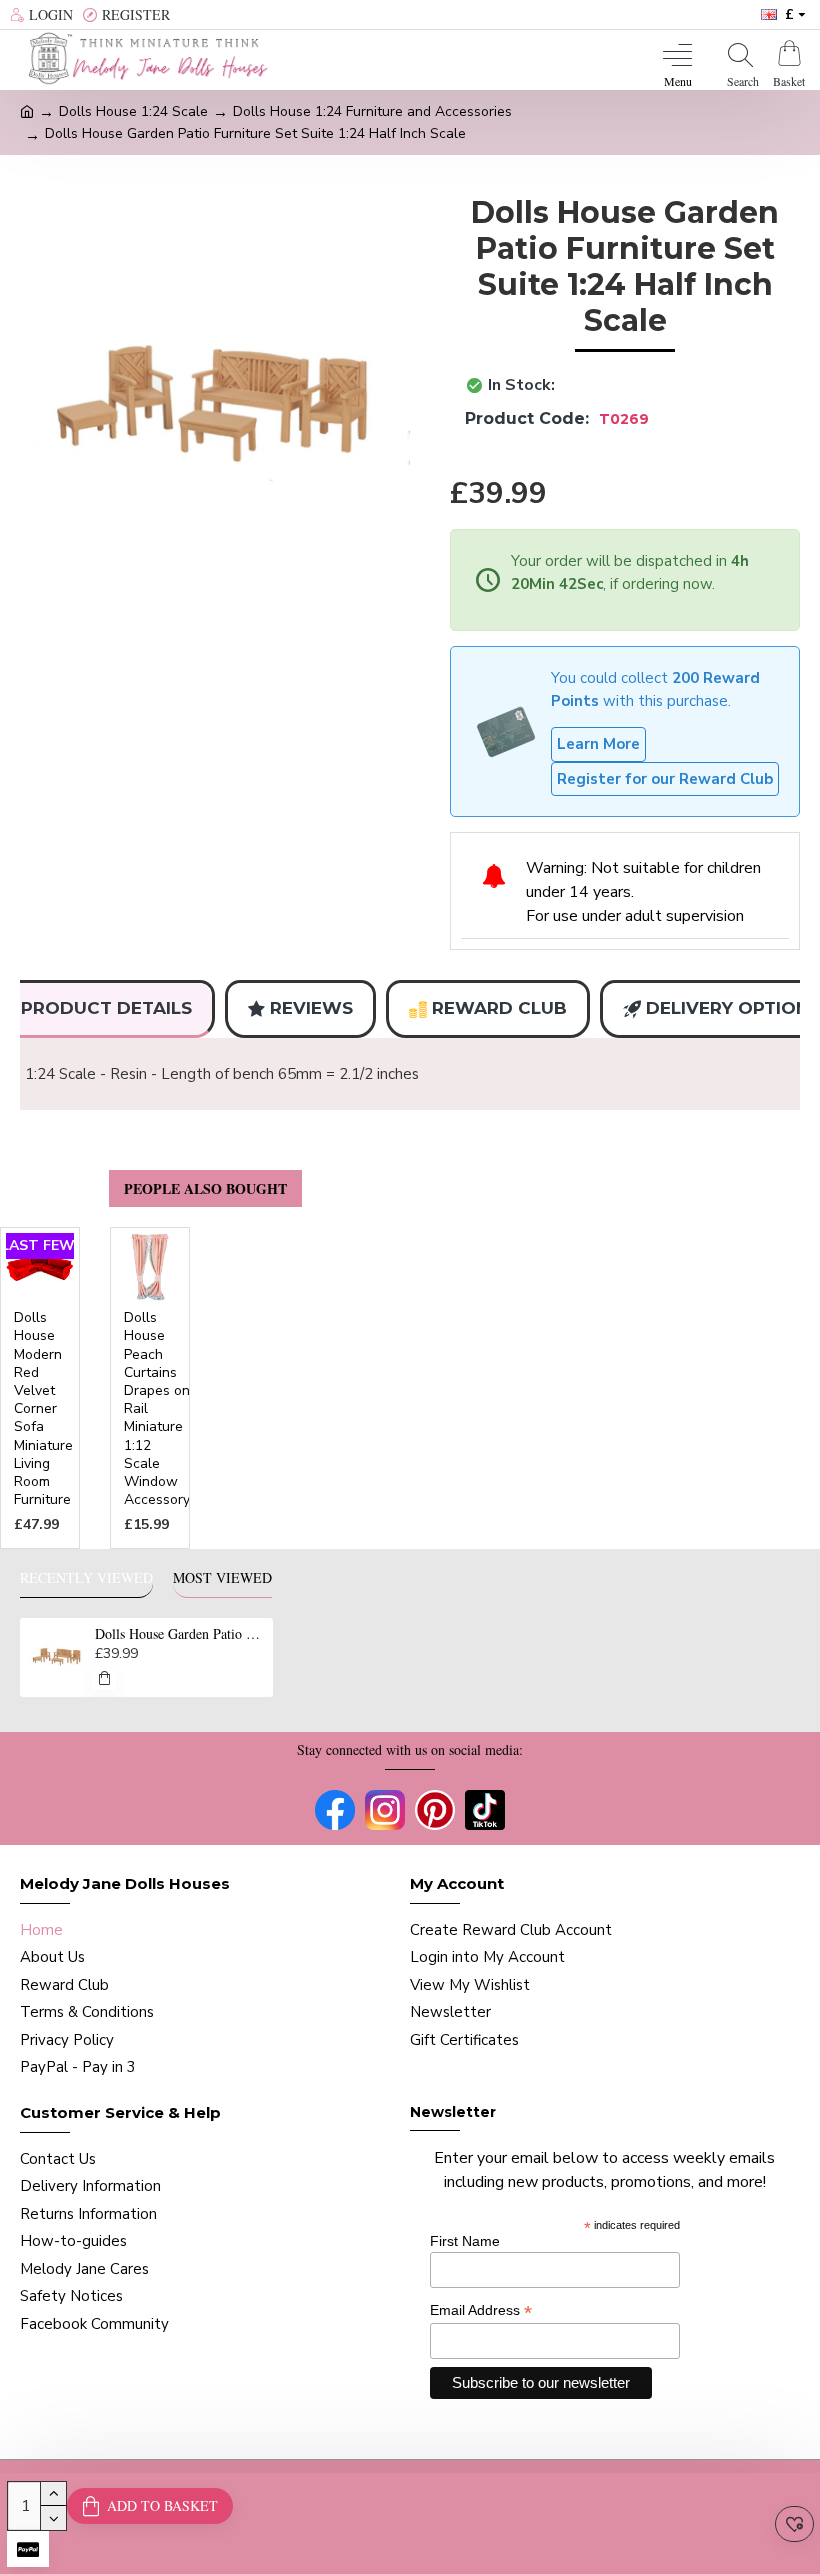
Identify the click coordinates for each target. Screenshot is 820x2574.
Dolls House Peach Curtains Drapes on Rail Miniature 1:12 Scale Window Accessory (157, 1409)
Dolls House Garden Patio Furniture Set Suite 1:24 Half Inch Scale (180, 1634)
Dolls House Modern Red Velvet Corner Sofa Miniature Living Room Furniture (43, 1409)
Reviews (311, 1008)
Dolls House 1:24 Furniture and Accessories (372, 111)
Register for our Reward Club (665, 779)
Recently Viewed (86, 1578)
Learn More (598, 744)
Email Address (481, 2310)
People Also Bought (205, 1188)
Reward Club (499, 1008)
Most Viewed (222, 1578)
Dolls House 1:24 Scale (133, 111)
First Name (465, 2241)
